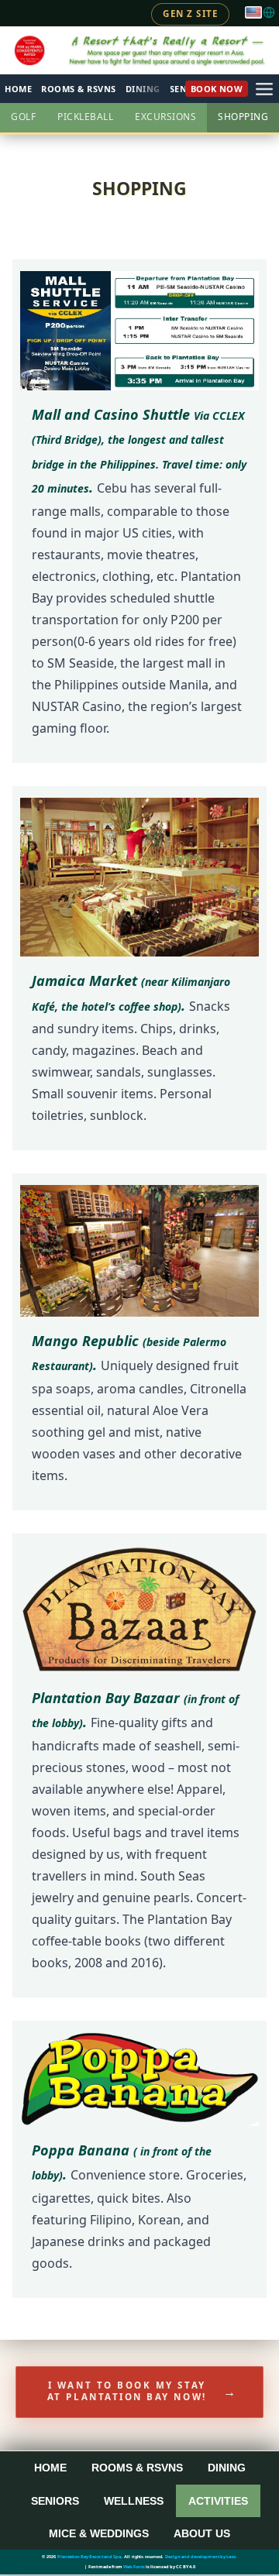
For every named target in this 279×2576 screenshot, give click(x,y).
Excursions (165, 117)
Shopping (243, 117)
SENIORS (55, 2501)
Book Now (217, 89)
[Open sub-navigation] (264, 89)
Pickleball (85, 117)
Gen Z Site (190, 14)
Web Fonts (134, 2567)
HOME (18, 89)
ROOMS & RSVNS (79, 89)
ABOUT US (202, 2533)
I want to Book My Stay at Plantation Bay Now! (143, 2391)
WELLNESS (134, 2501)
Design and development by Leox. (201, 2557)
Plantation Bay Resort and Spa (89, 2557)
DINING (227, 2468)
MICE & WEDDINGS (99, 2533)
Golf (23, 117)
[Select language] (260, 12)
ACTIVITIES (218, 2501)
